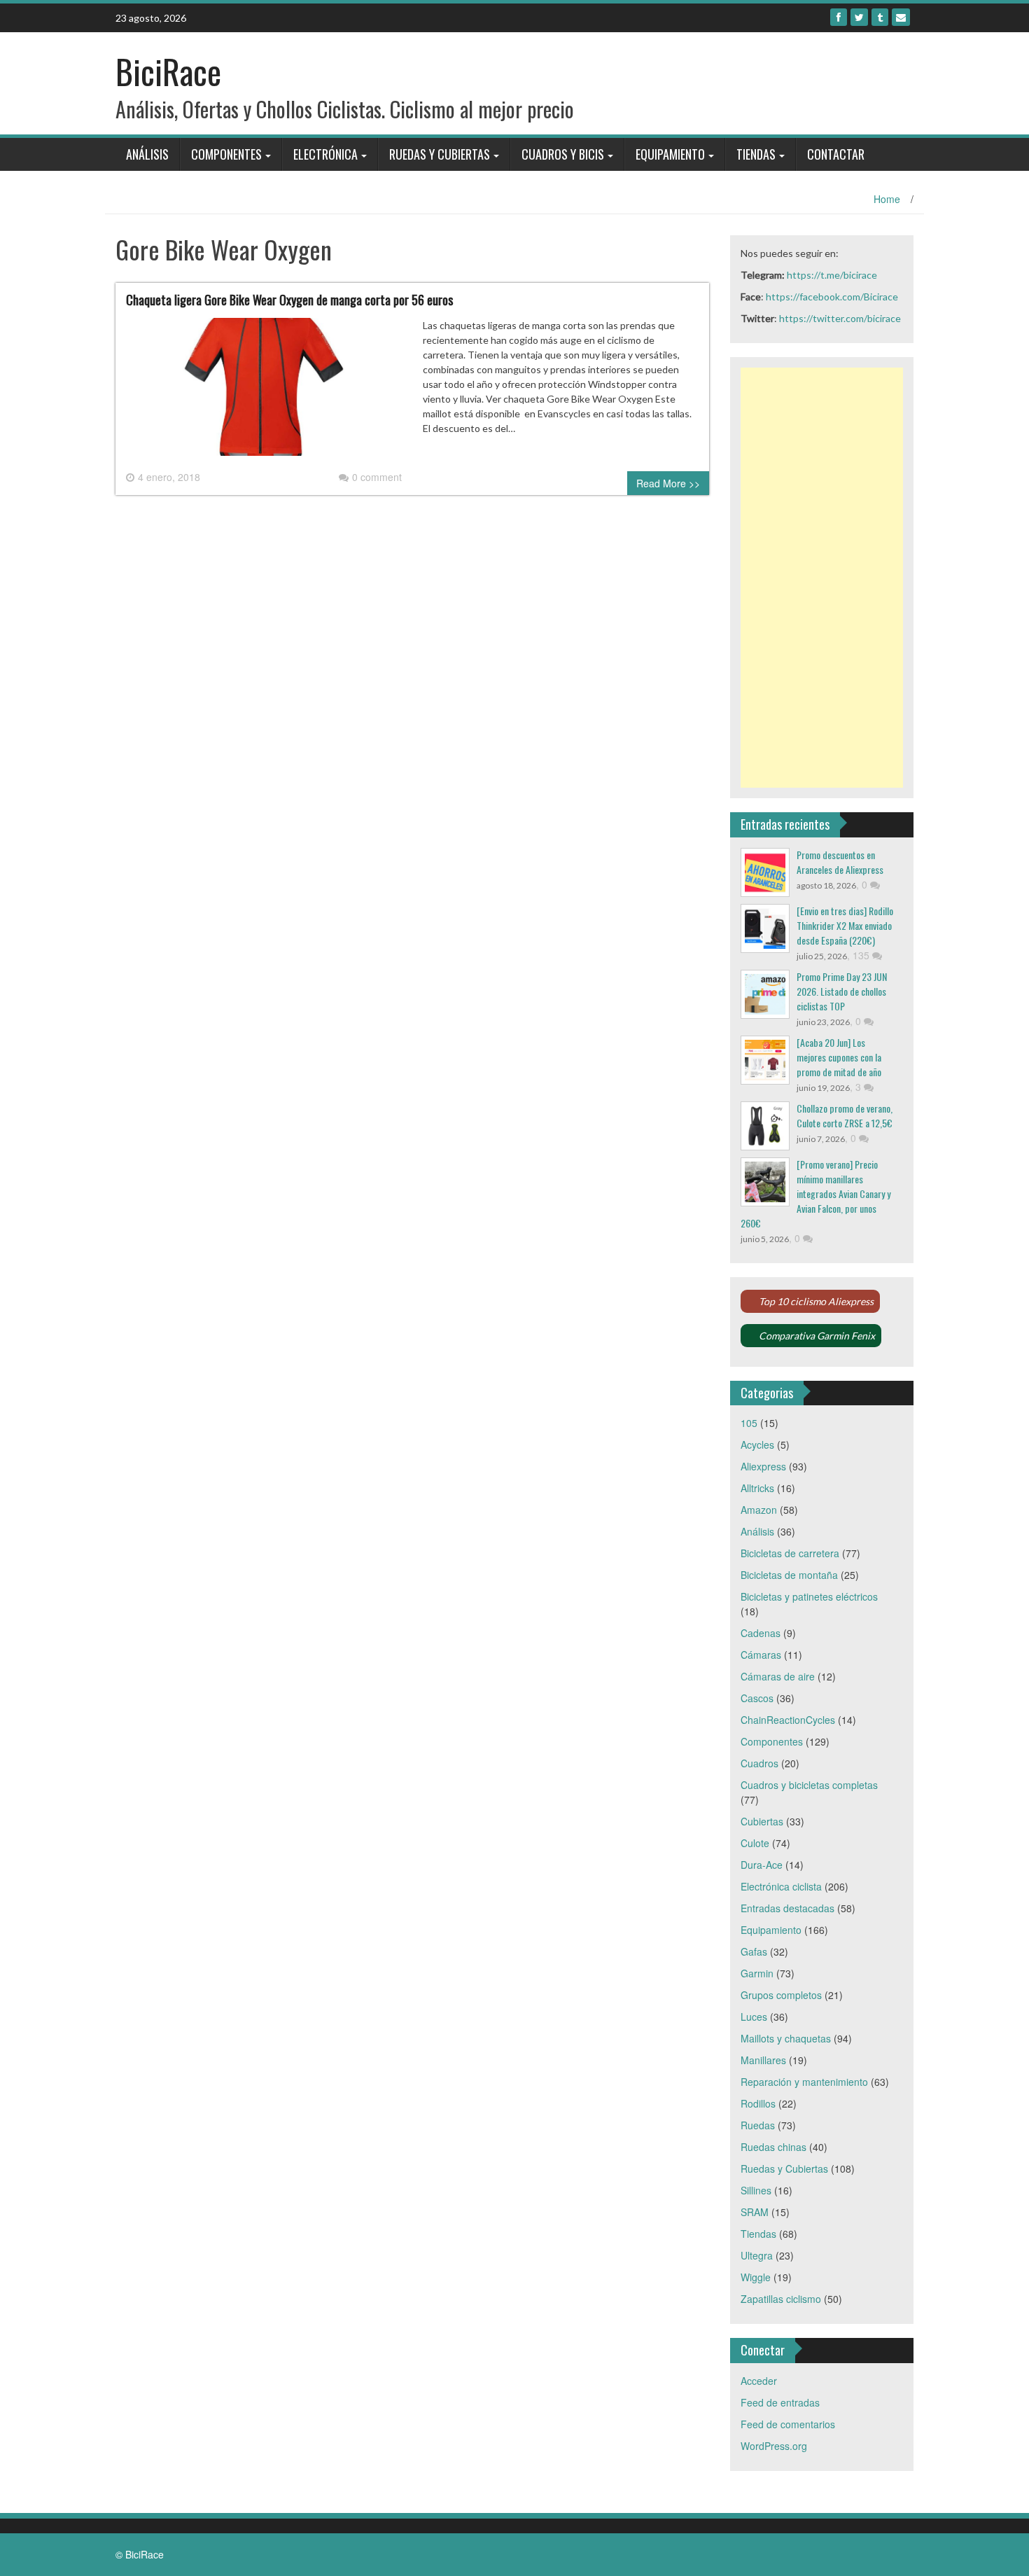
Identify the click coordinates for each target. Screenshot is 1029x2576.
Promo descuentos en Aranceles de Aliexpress (840, 862)
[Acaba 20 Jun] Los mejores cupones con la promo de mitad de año (839, 1057)
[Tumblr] (880, 17)
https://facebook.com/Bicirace (832, 297)
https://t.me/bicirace (832, 275)
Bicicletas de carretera (790, 1553)
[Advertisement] (822, 578)
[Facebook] (839, 17)
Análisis (147, 154)
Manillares (763, 2060)
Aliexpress (763, 1466)
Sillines (756, 2190)
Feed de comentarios (788, 2424)
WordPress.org (774, 2446)
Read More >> (668, 483)
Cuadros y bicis (563, 154)
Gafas (754, 1951)
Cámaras (761, 1655)
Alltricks (757, 1488)
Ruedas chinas (773, 2147)
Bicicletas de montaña (789, 1575)
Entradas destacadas (787, 1908)
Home (887, 199)
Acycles (757, 1444)
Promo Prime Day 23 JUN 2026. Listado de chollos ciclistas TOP (842, 991)
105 (749, 1423)
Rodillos (758, 2103)
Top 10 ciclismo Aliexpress (816, 1301)
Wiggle (756, 2277)
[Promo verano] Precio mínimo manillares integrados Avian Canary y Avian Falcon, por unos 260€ (815, 1193)
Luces (754, 2017)
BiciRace (168, 71)
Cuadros (759, 1763)
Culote (755, 1843)
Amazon (759, 1510)
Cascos (757, 1698)
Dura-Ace (762, 1865)
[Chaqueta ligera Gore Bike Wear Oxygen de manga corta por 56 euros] (264, 392)
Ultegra (757, 2255)
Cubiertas (762, 1821)
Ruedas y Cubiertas (440, 154)
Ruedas (758, 2125)
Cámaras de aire (778, 1676)
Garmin (757, 1973)
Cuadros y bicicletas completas (809, 1785)
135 (862, 955)
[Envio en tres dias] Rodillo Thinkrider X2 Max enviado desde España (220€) (845, 925)
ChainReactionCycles (788, 1720)
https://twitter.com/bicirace (840, 318)
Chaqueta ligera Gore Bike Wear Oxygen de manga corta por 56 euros (289, 300)
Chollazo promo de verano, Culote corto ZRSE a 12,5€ (845, 1115)
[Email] (901, 17)
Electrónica (325, 154)
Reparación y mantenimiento (804, 2082)
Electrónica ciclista (781, 1886)
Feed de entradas (780, 2402)
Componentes (226, 154)
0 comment (377, 477)
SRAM (755, 2212)
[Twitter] (859, 17)
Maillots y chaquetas (786, 2038)
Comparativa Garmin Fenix (817, 1336)
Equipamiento (670, 154)
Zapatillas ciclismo (781, 2299)
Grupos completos (781, 1995)
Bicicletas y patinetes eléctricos (809, 1596)
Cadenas (761, 1633)
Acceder (759, 2381)
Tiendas (756, 154)
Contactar (836, 154)
